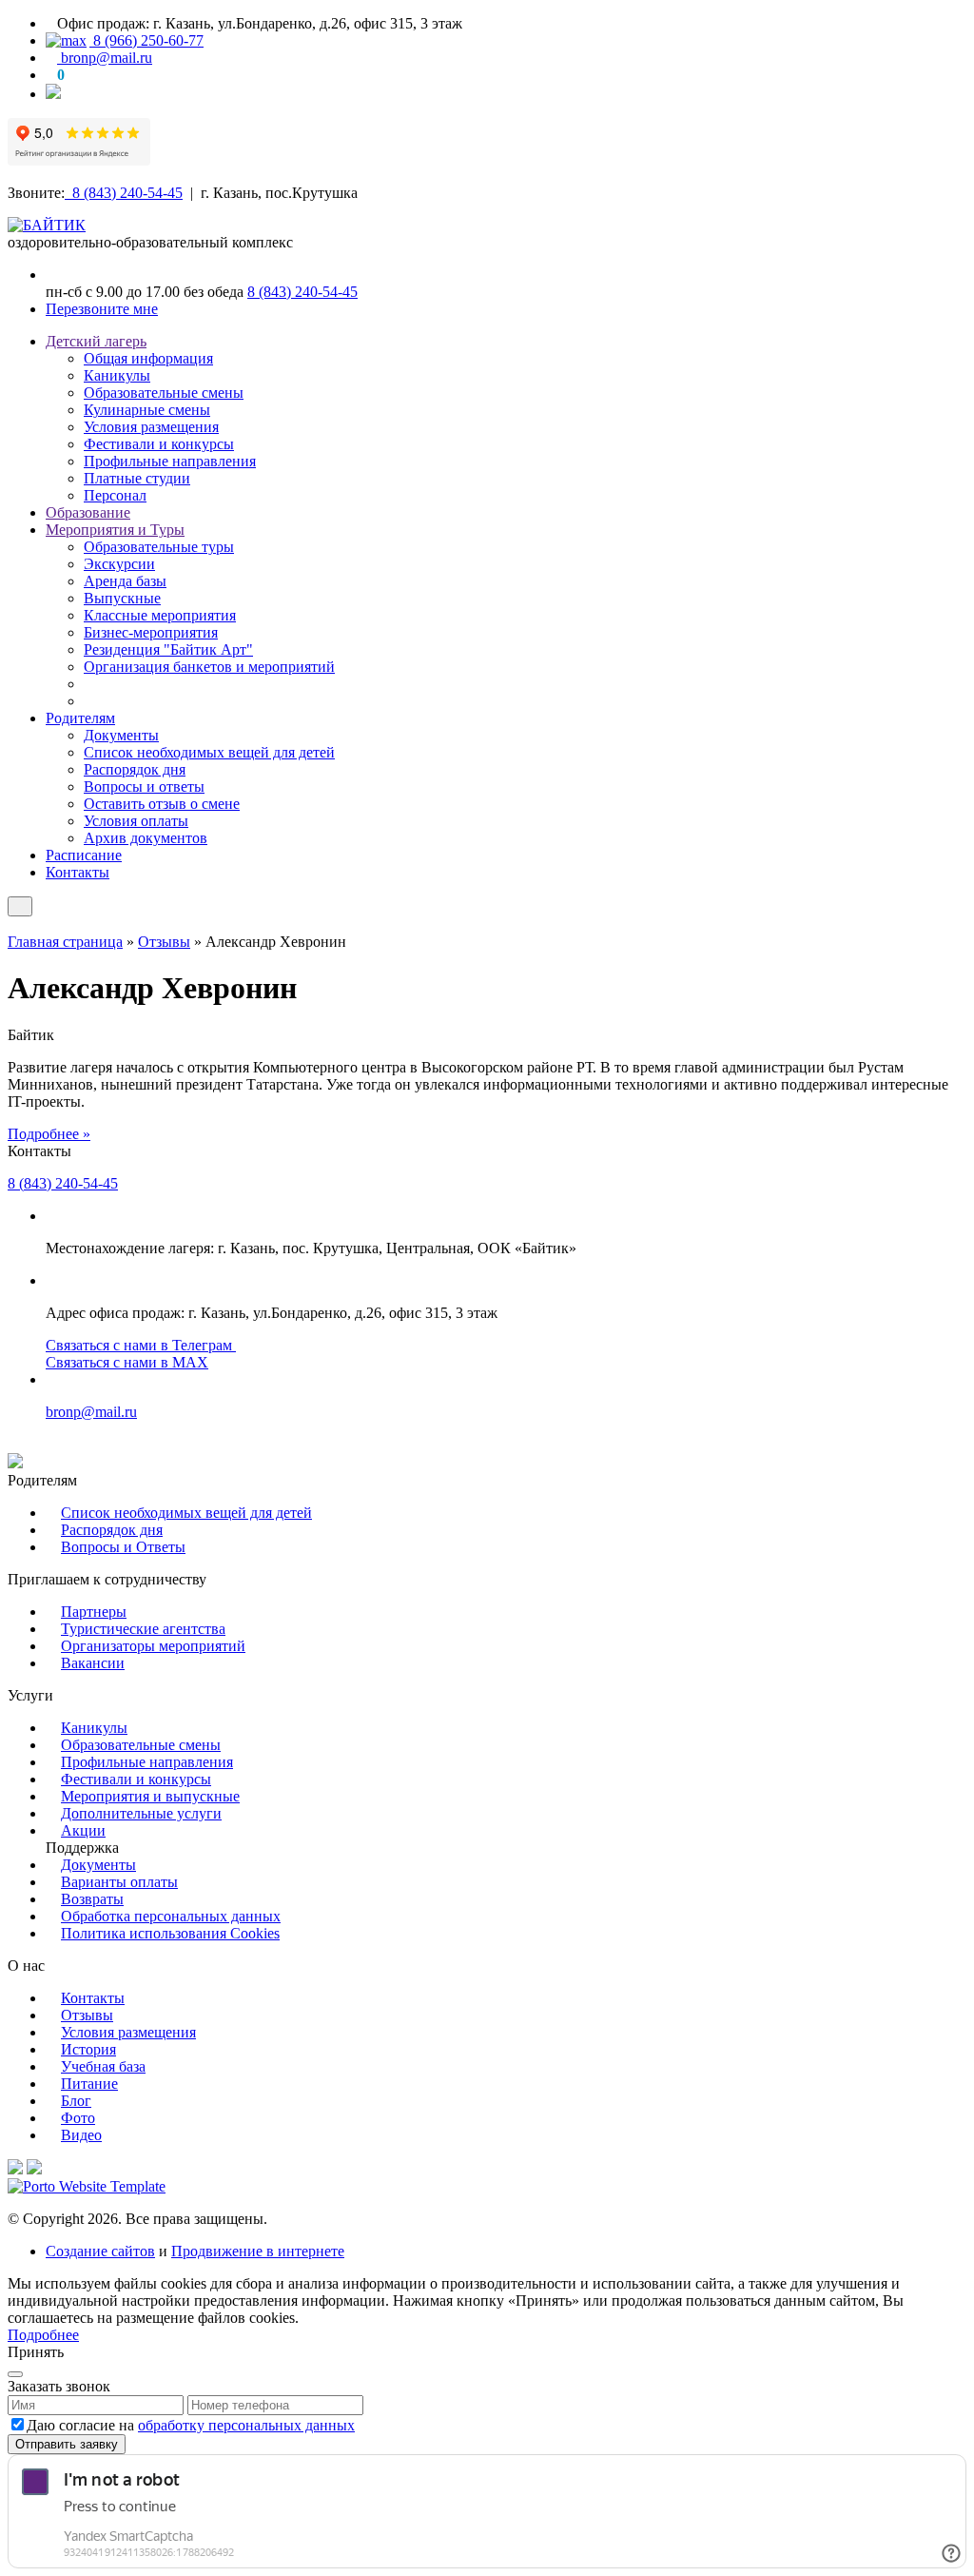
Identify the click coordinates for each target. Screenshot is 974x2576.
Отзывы (164, 942)
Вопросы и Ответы (123, 1547)
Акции (83, 1830)
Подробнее (43, 2335)
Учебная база (103, 2066)
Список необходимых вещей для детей (209, 752)
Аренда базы (125, 581)
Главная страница (65, 942)
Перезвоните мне (102, 309)
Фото (78, 2118)
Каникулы (117, 375)
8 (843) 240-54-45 (124, 193)
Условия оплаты (136, 821)
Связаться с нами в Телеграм (141, 1345)
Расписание (84, 855)
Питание (89, 2084)
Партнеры (94, 1612)
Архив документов (146, 838)
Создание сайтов (100, 2251)
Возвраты (92, 1899)
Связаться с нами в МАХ (127, 1362)
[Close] (15, 2374)
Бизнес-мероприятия (151, 632)
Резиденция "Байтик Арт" (168, 649)
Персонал (115, 495)
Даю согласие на (191, 2425)
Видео (81, 2135)
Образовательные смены (164, 393)
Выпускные (122, 598)
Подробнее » (49, 1134)
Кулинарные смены (147, 410)
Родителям (80, 718)
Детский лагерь (96, 341)
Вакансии (93, 1663)
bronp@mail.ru (105, 58)
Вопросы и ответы (144, 787)
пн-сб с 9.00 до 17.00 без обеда (145, 292)
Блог (76, 2101)
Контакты (78, 872)
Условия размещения (151, 427)
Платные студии (137, 478)
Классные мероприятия (160, 615)
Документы (121, 735)
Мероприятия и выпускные (150, 1796)
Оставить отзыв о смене (162, 804)
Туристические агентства (143, 1629)
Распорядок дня (135, 769)
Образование (88, 512)
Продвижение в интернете (258, 2251)
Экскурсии (119, 564)
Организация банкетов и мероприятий (209, 667)
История (88, 2049)
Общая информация (148, 358)
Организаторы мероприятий (153, 1646)
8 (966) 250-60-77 (148, 40)
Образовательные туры (159, 547)
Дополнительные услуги (141, 1813)
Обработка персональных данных (171, 1916)
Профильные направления (170, 461)
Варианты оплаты (119, 1882)
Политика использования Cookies (170, 1933)
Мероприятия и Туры (115, 530)
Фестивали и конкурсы (159, 444)
